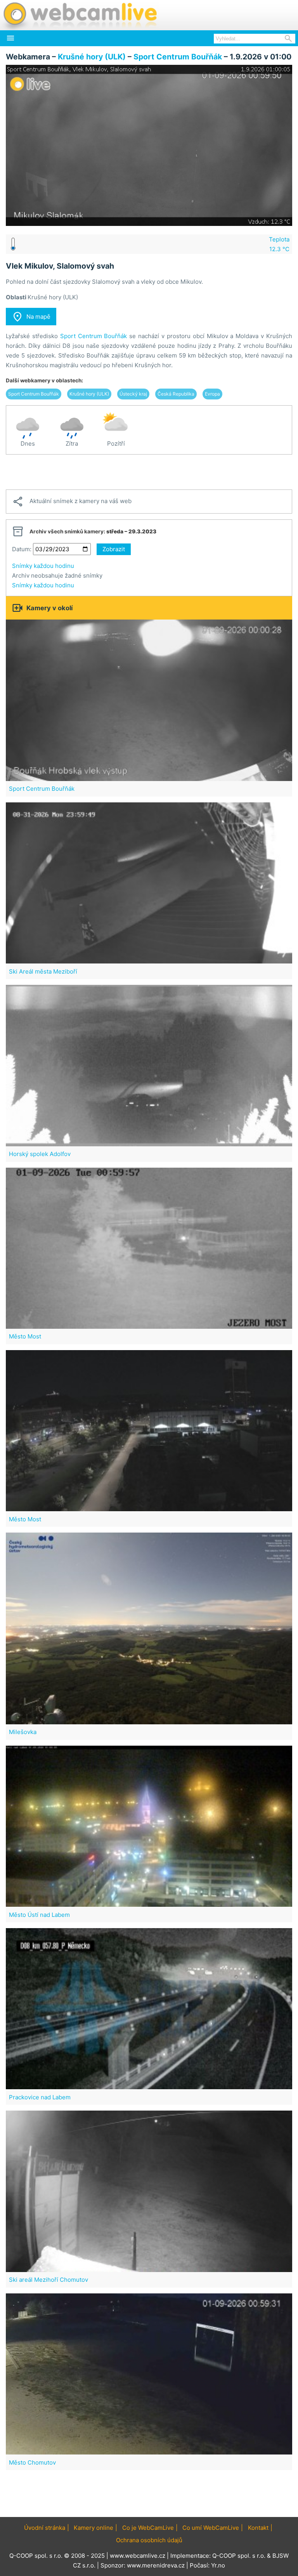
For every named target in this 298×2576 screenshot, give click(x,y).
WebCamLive (80, 15)
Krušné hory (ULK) (92, 57)
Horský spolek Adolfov (40, 1154)
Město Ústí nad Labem (39, 1915)
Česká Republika (176, 394)
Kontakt (258, 2528)
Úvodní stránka (45, 2528)
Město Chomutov (32, 2462)
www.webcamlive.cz (138, 2556)
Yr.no (218, 2565)
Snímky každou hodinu (43, 566)
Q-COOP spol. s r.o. (239, 2556)
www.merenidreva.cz (156, 2565)
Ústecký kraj (133, 394)
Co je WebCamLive (148, 2528)
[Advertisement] (149, 472)
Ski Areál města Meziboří (43, 971)
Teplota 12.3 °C (279, 244)
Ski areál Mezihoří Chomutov (49, 2280)
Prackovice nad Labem (40, 2097)
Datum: (22, 549)
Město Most (25, 1336)
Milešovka (23, 1732)
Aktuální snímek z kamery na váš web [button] (72, 502)
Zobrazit (114, 549)
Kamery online (94, 2528)
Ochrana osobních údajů (149, 2540)
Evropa (212, 394)
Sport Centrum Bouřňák (178, 57)
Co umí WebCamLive (211, 2528)
